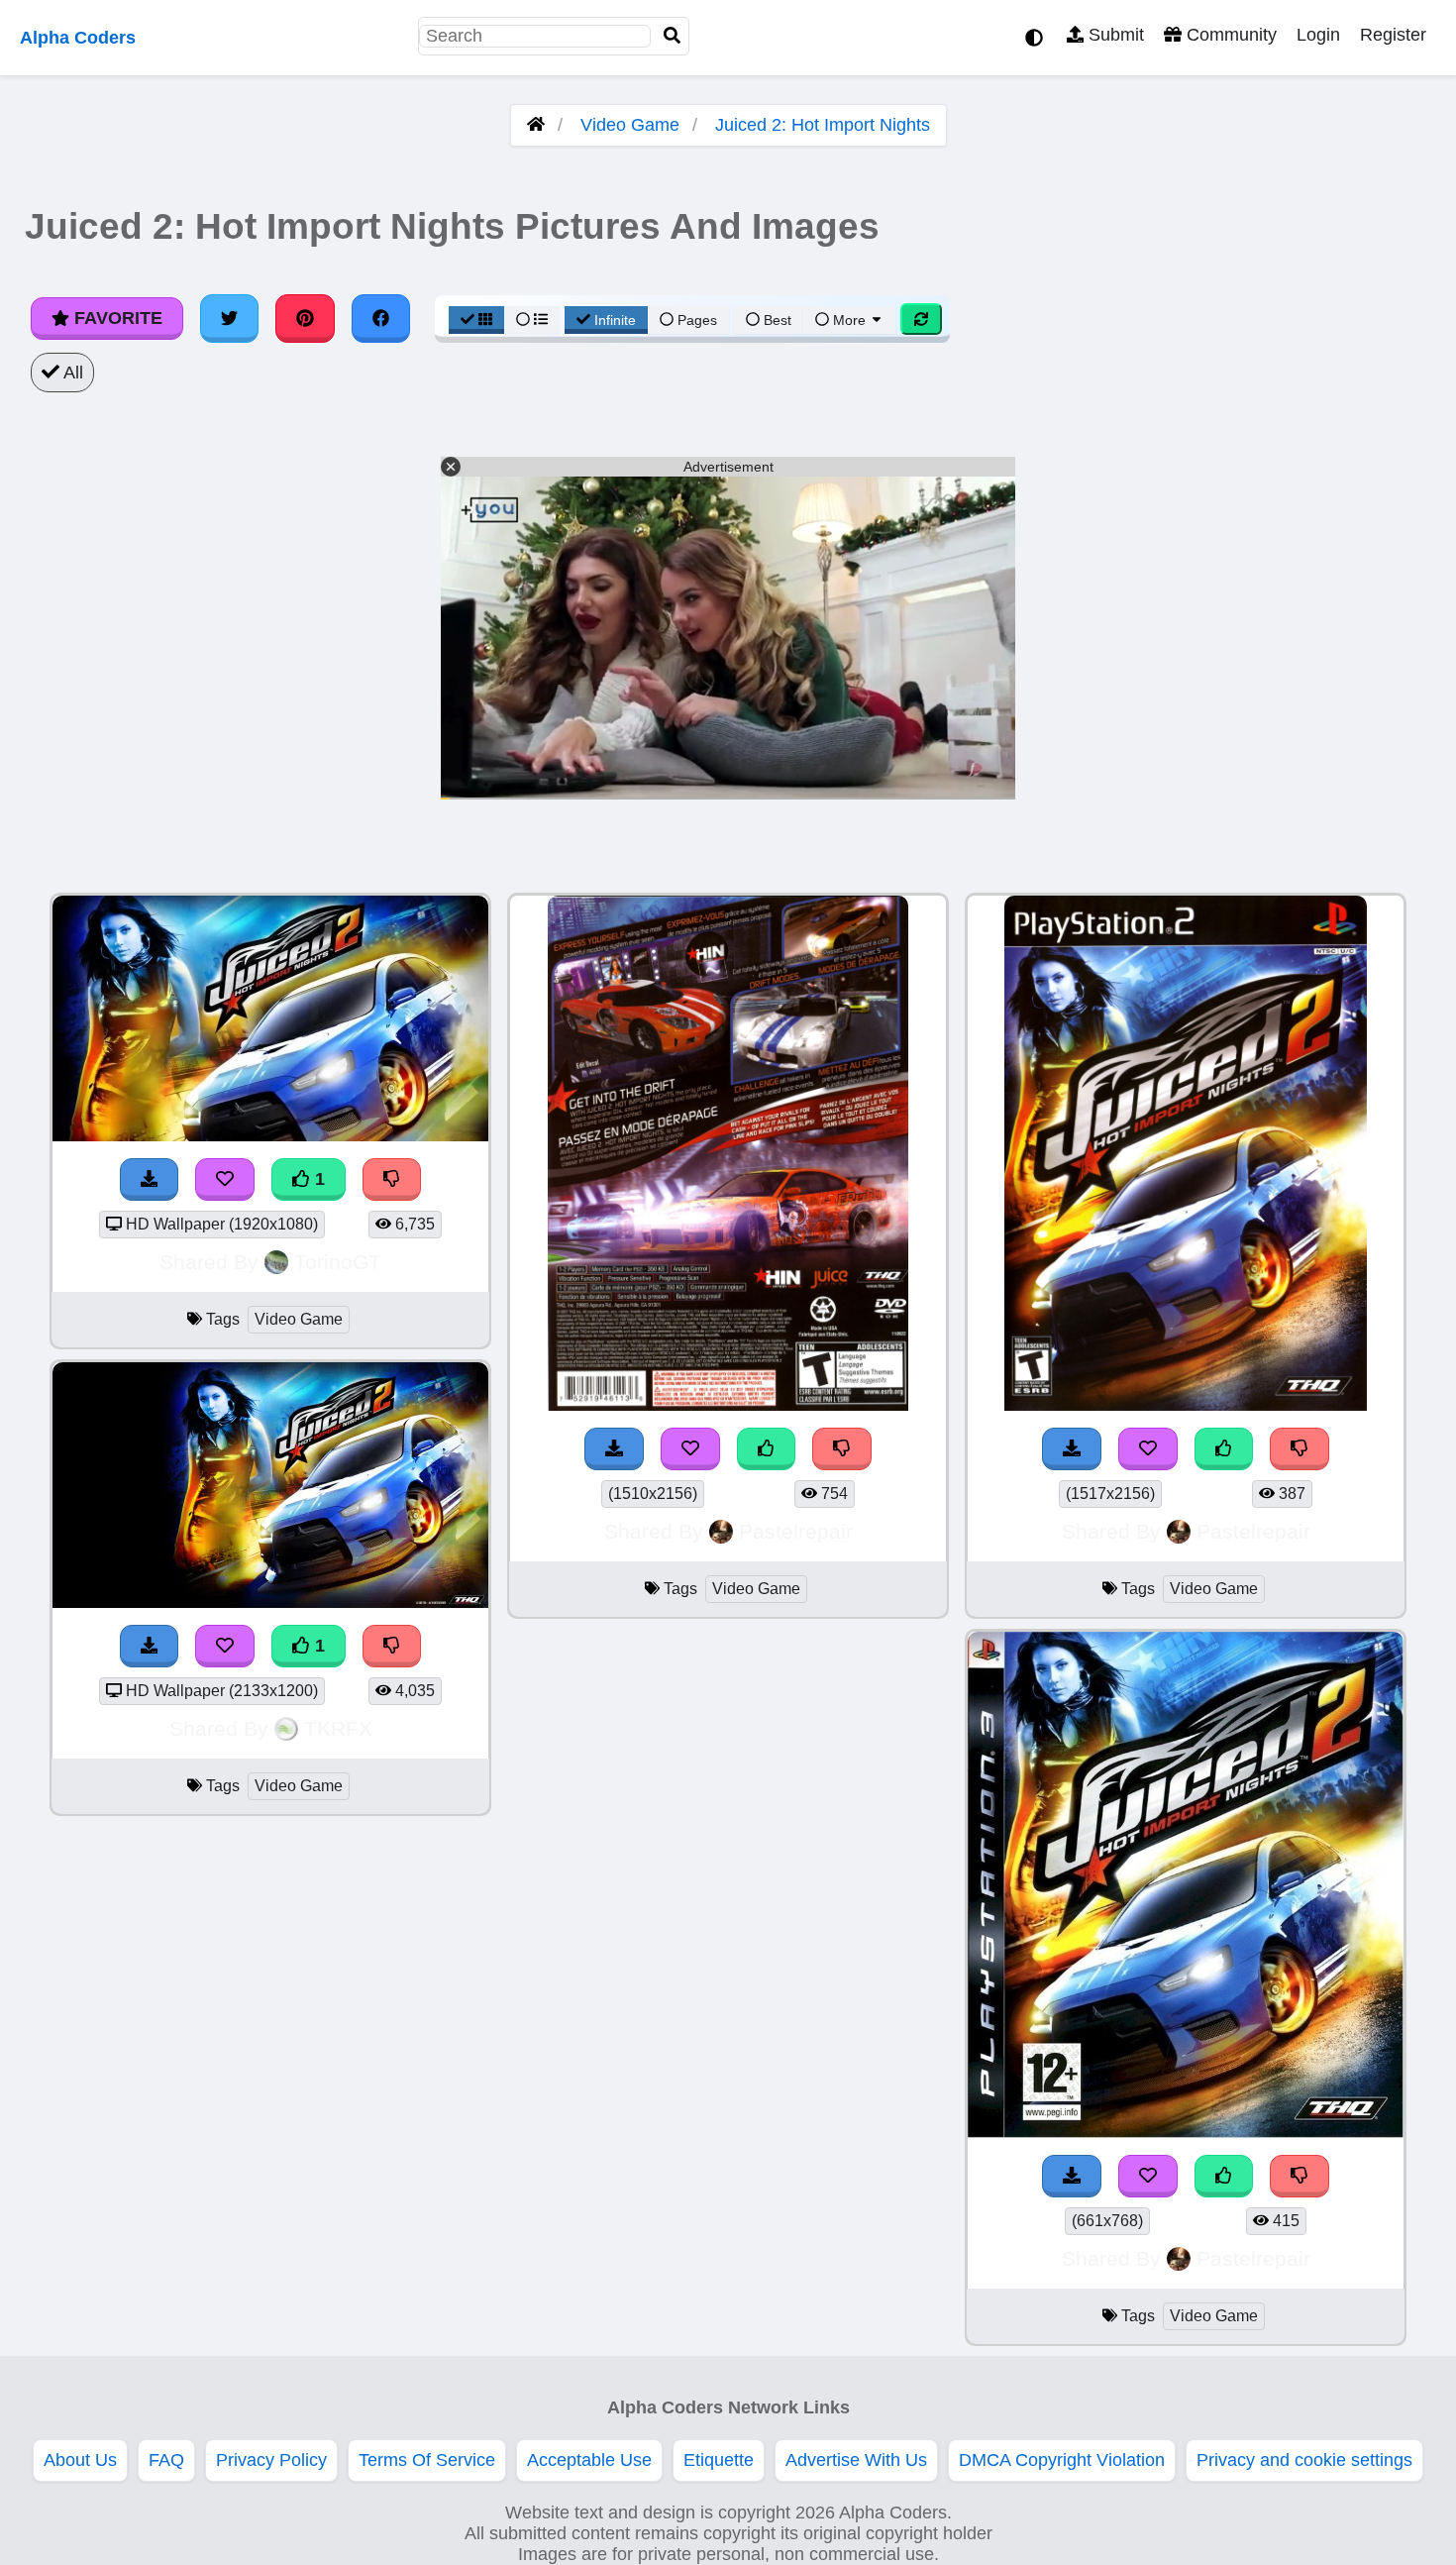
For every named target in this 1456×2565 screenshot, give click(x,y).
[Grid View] (476, 320)
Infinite (615, 320)
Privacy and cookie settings (1304, 2460)
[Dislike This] (392, 1179)
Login (1318, 35)
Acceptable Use (589, 2460)
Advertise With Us (856, 2460)
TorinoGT (338, 1262)
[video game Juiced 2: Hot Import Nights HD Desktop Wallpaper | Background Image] (270, 1135)
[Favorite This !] (225, 1179)
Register (1393, 35)
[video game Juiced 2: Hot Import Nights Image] (728, 1405)
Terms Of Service (427, 2460)
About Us (80, 2460)
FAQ (166, 2460)
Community (1229, 35)
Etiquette (719, 2460)
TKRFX (338, 1728)
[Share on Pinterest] (305, 318)
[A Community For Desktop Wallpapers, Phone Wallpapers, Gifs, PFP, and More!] (536, 125)
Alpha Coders (78, 38)
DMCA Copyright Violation (1062, 2460)
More (849, 320)
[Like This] (767, 1449)
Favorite (116, 318)
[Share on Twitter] (230, 318)
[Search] (673, 36)
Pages (697, 320)
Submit (1114, 35)
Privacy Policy (271, 2460)
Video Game (630, 125)
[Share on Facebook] (381, 318)
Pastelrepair (796, 1531)
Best (776, 320)
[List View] (532, 320)
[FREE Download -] (150, 1179)
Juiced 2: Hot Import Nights (823, 125)
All (71, 373)
